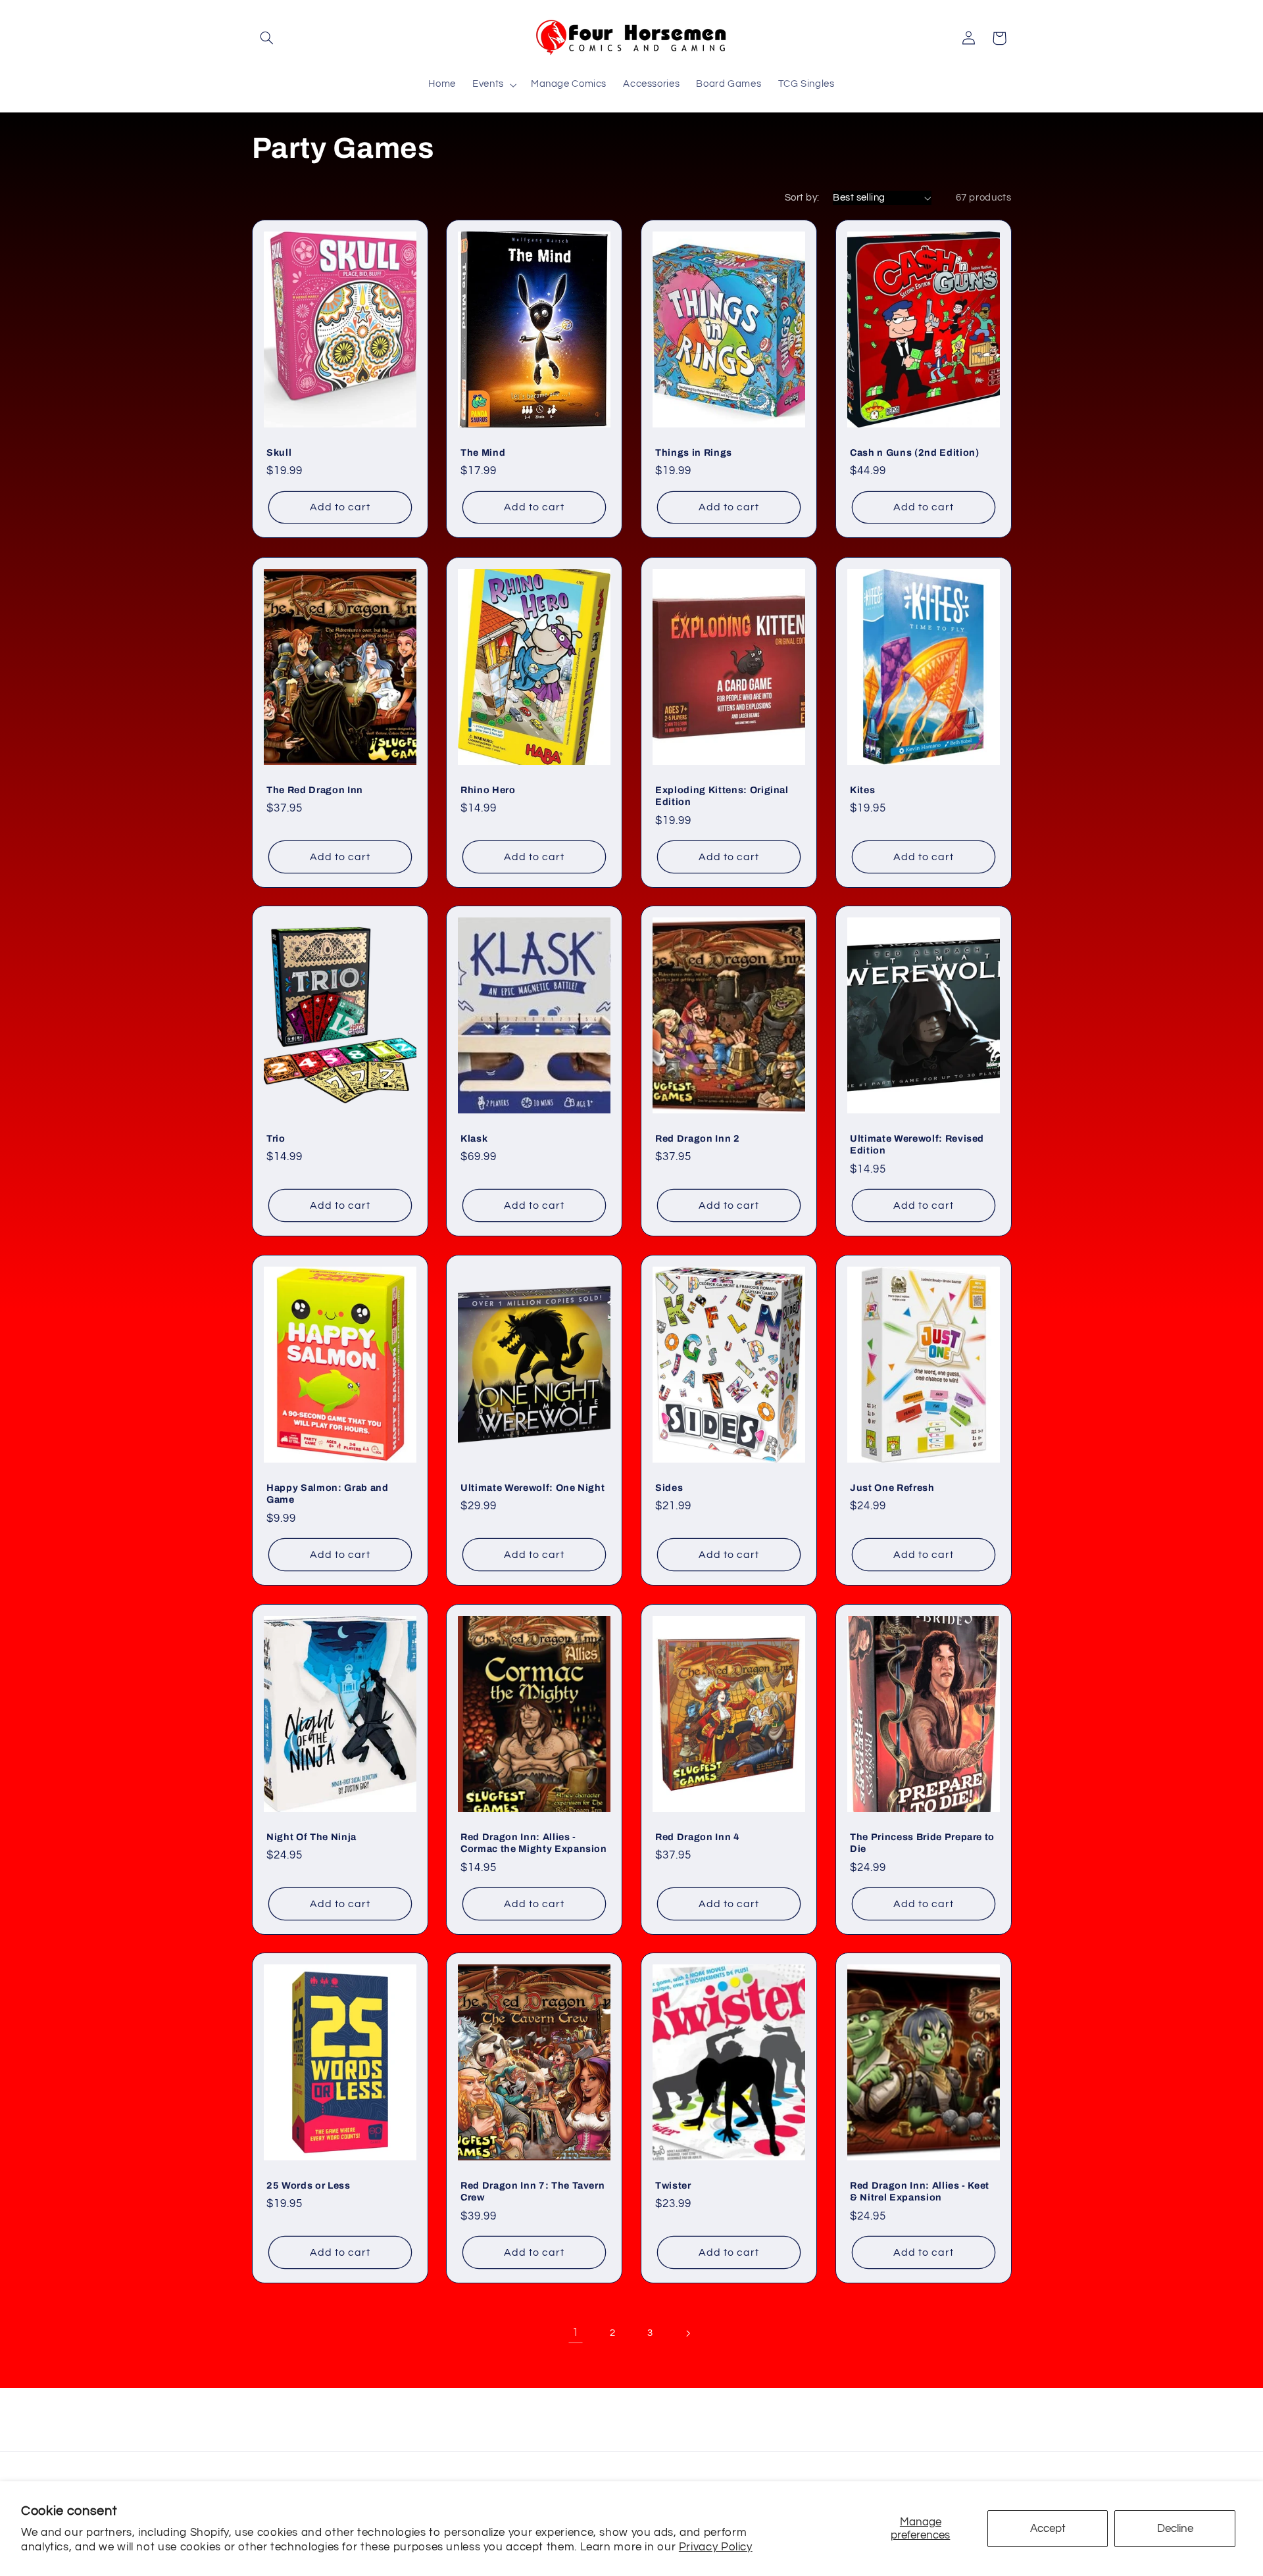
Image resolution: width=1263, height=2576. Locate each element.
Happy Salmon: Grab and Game (328, 1494)
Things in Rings (694, 452)
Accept (1048, 2529)
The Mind (483, 452)
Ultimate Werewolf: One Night (532, 1488)
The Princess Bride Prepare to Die (922, 1842)
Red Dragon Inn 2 (698, 1138)
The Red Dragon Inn (315, 789)
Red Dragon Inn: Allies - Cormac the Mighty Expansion (534, 1842)
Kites (862, 789)
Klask (474, 1138)
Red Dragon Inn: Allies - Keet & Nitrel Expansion (920, 2191)
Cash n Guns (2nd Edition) (915, 452)
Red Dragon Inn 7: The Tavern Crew (532, 2191)
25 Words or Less (309, 2185)
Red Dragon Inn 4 (698, 1836)
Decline (1175, 2529)
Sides (669, 1488)
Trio (276, 1138)
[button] (267, 38)
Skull (279, 452)
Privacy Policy (716, 2547)
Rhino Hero (488, 789)
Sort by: (802, 198)
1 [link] (576, 2333)
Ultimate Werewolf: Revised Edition (917, 1144)
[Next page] (687, 2333)
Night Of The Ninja (311, 1836)
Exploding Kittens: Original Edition (722, 795)
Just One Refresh (892, 1488)
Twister (673, 2185)
